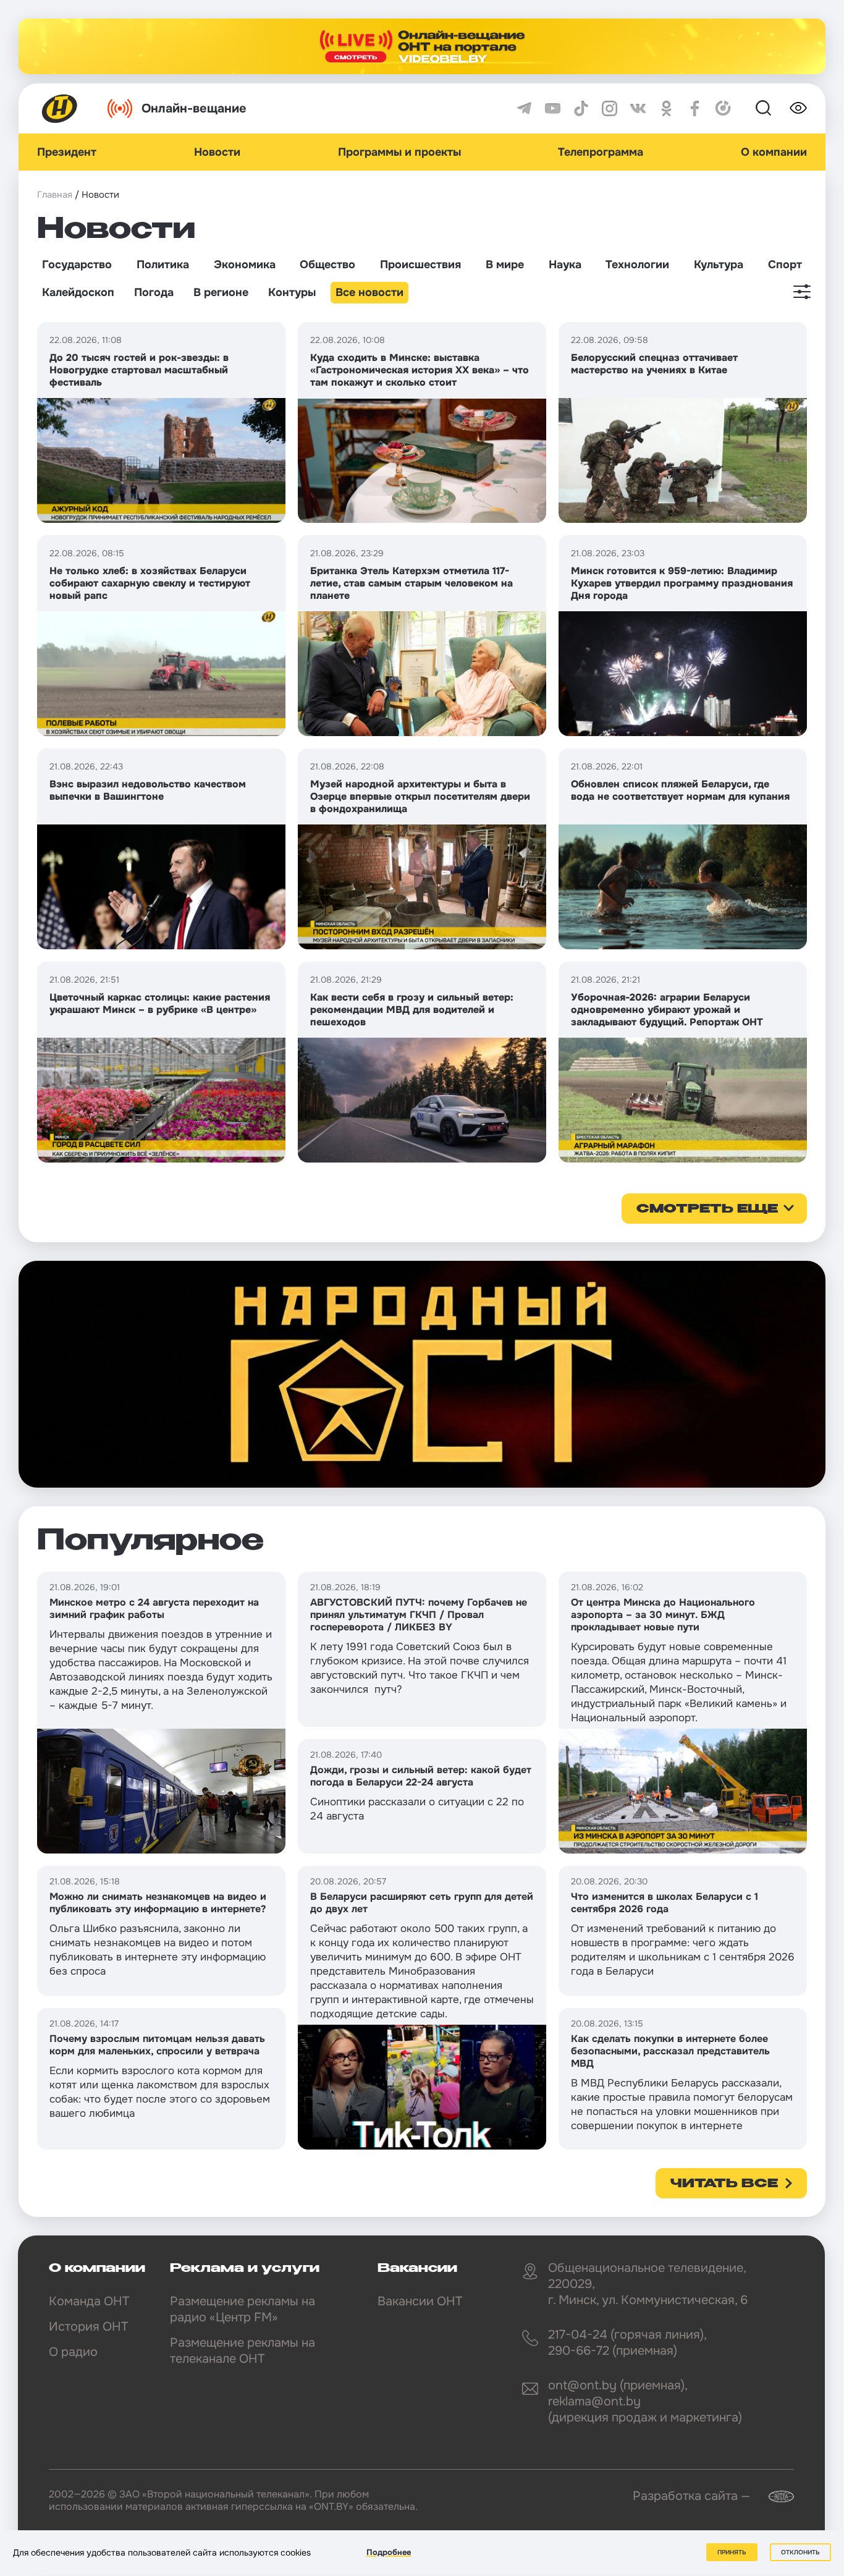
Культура (719, 265)
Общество (327, 265)
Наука (565, 265)
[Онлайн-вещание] (422, 46)
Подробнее (389, 2552)
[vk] (638, 108)
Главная (55, 195)
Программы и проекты (399, 152)
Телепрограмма (601, 152)
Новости (217, 152)
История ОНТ (88, 2327)
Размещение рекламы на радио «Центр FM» (243, 2309)
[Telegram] (524, 108)
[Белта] (774, 2497)
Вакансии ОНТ (420, 2301)
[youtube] (553, 108)
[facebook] (695, 108)
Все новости (369, 292)
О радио (73, 2352)
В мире (505, 265)
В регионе (221, 292)
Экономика (245, 265)
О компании (774, 152)
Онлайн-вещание (194, 108)
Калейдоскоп (78, 292)
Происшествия (420, 265)
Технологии (637, 265)
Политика (163, 265)
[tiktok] (581, 108)
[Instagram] (610, 108)
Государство (77, 265)
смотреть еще (707, 1210)
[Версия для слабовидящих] (798, 108)
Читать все (724, 2184)
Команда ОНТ (89, 2301)
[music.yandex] (723, 108)
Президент (67, 152)
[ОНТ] (60, 108)
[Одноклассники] (666, 108)
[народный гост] (422, 1375)
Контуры (292, 292)
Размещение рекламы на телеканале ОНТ (243, 2351)
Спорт (785, 265)
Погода (154, 292)
